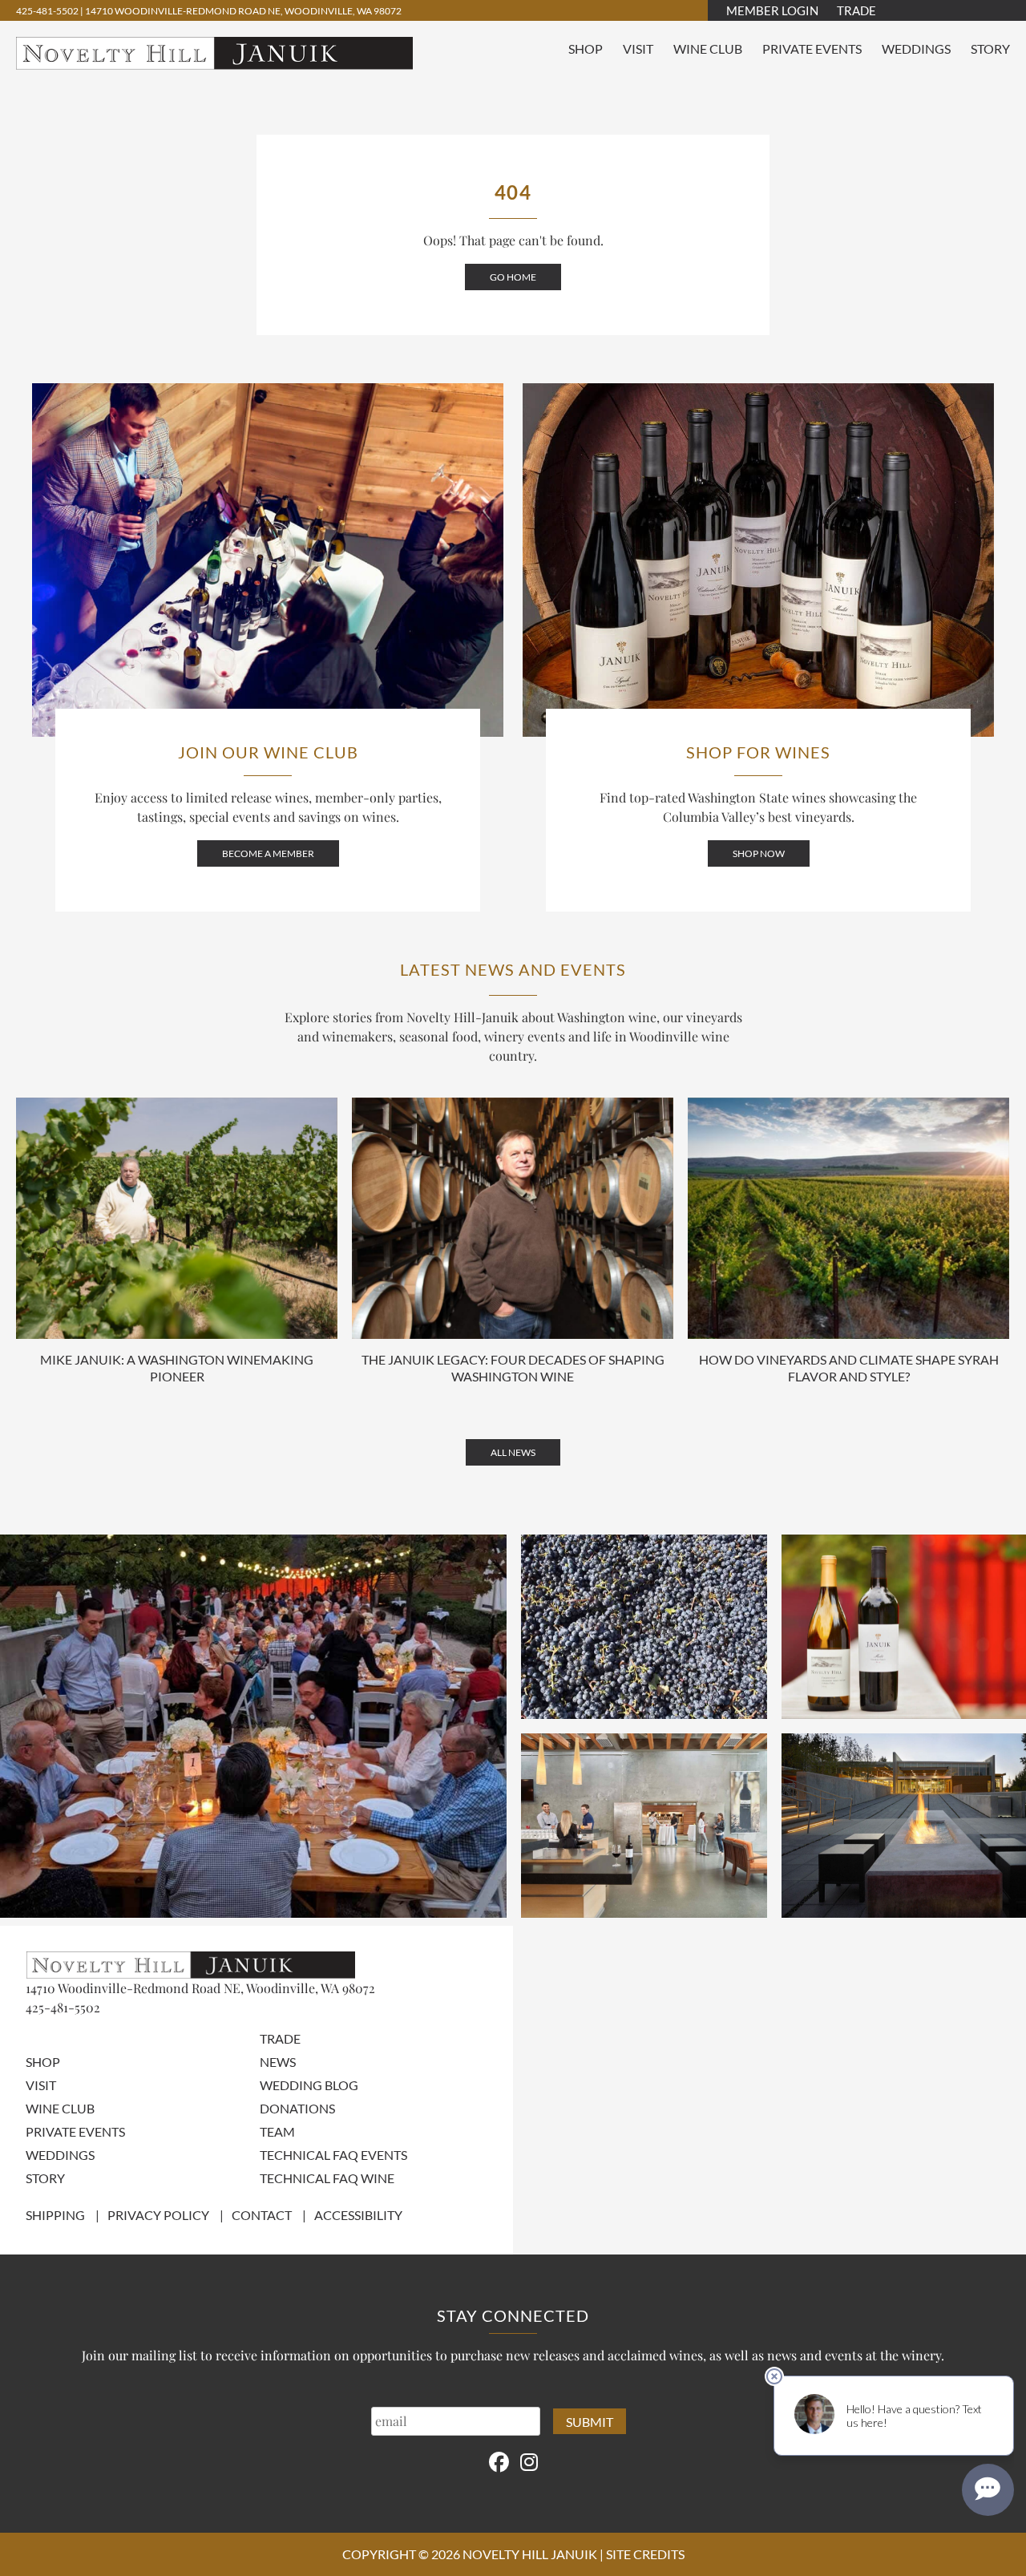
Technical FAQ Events (333, 2155)
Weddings (916, 49)
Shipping (55, 2215)
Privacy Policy (158, 2215)
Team (277, 2131)
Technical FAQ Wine (327, 2178)
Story (990, 49)
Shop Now (759, 853)
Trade (856, 10)
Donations (297, 2108)
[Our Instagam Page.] (529, 2461)
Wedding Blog (309, 2085)
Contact (262, 2215)
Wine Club (708, 49)
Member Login (772, 10)
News (278, 2062)
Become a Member (268, 853)
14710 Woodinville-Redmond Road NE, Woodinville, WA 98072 (243, 11)
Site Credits (645, 2554)
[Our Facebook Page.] (499, 2461)
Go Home (513, 277)
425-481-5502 (48, 11)
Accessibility (358, 2215)
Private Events (812, 49)
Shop (586, 49)
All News (513, 1452)
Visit (638, 49)
